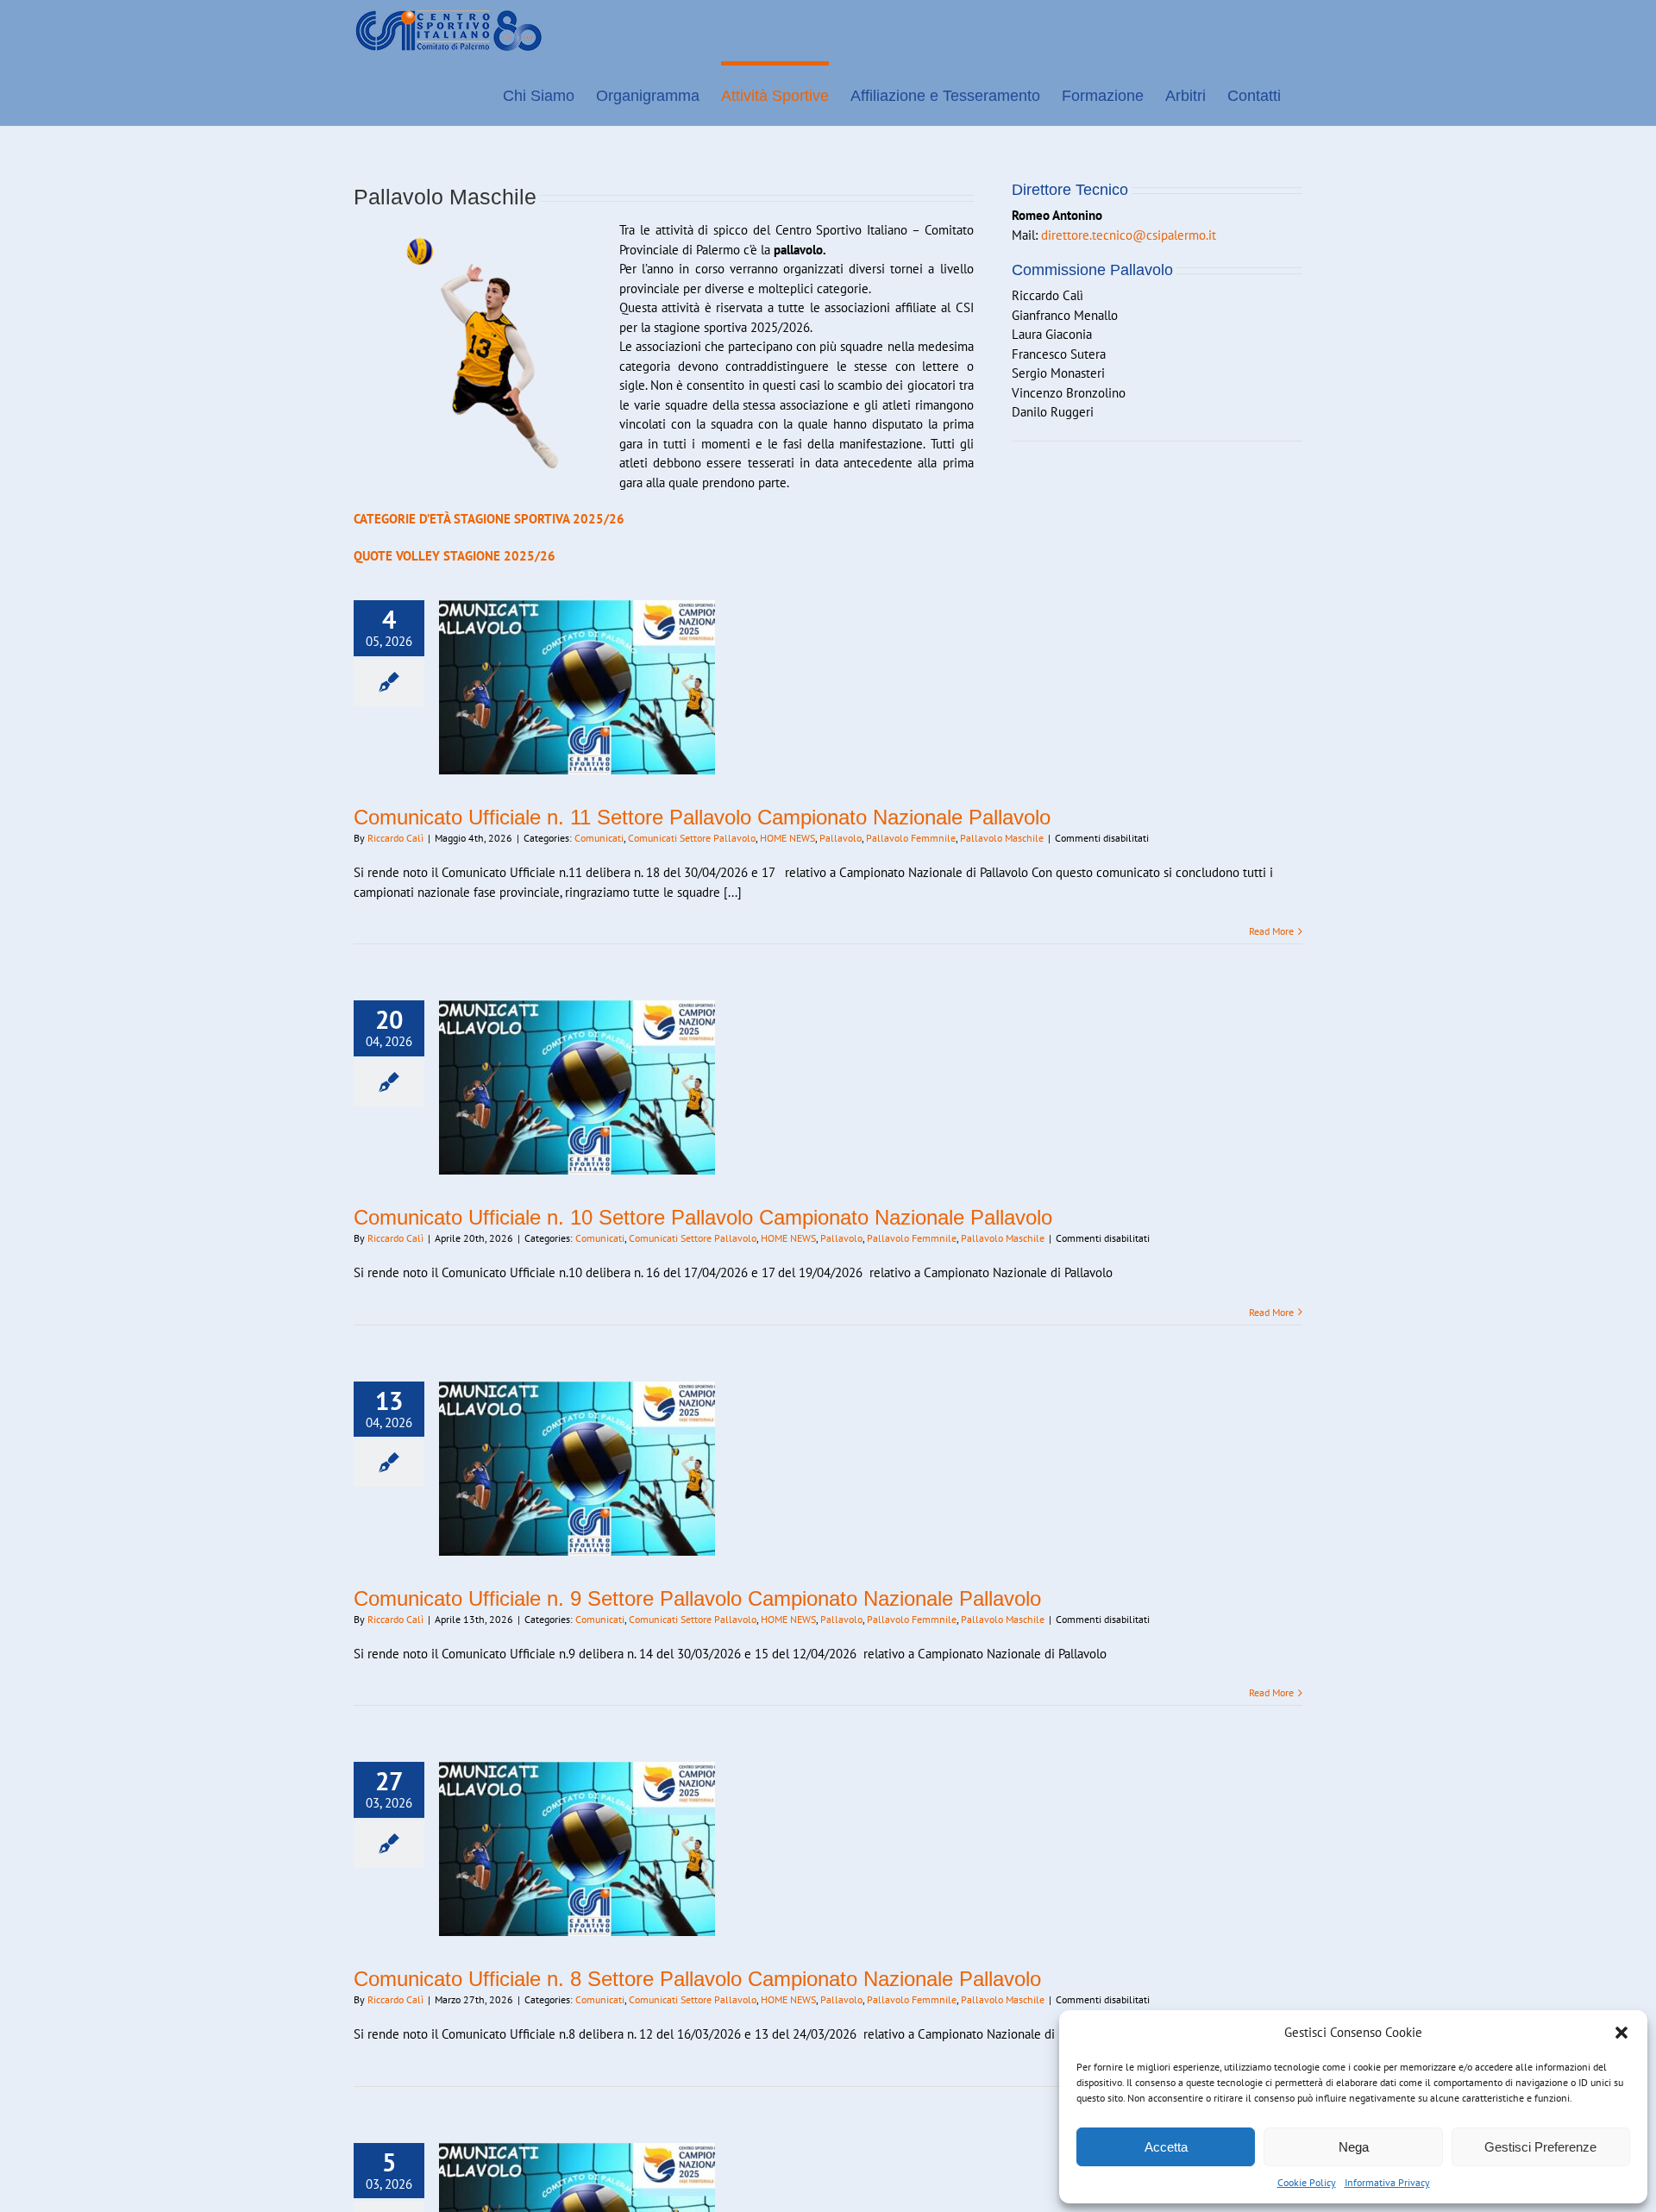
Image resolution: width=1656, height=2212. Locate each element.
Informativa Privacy (1387, 2182)
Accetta (1166, 2147)
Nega (1354, 2147)
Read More (1271, 931)
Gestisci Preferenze (1540, 2147)
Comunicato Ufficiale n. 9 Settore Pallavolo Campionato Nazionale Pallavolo (697, 1598)
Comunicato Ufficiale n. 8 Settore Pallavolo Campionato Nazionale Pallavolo (697, 1979)
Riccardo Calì (395, 838)
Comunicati (599, 838)
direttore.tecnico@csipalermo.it (1129, 235)
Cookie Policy (1307, 2182)
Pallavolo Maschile (1002, 838)
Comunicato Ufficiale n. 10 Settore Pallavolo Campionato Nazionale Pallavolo (703, 1217)
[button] (1621, 2033)
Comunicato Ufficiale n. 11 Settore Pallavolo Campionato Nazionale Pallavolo (702, 817)
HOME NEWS (787, 838)
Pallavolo (841, 838)
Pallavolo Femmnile (911, 838)
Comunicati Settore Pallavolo (692, 838)
